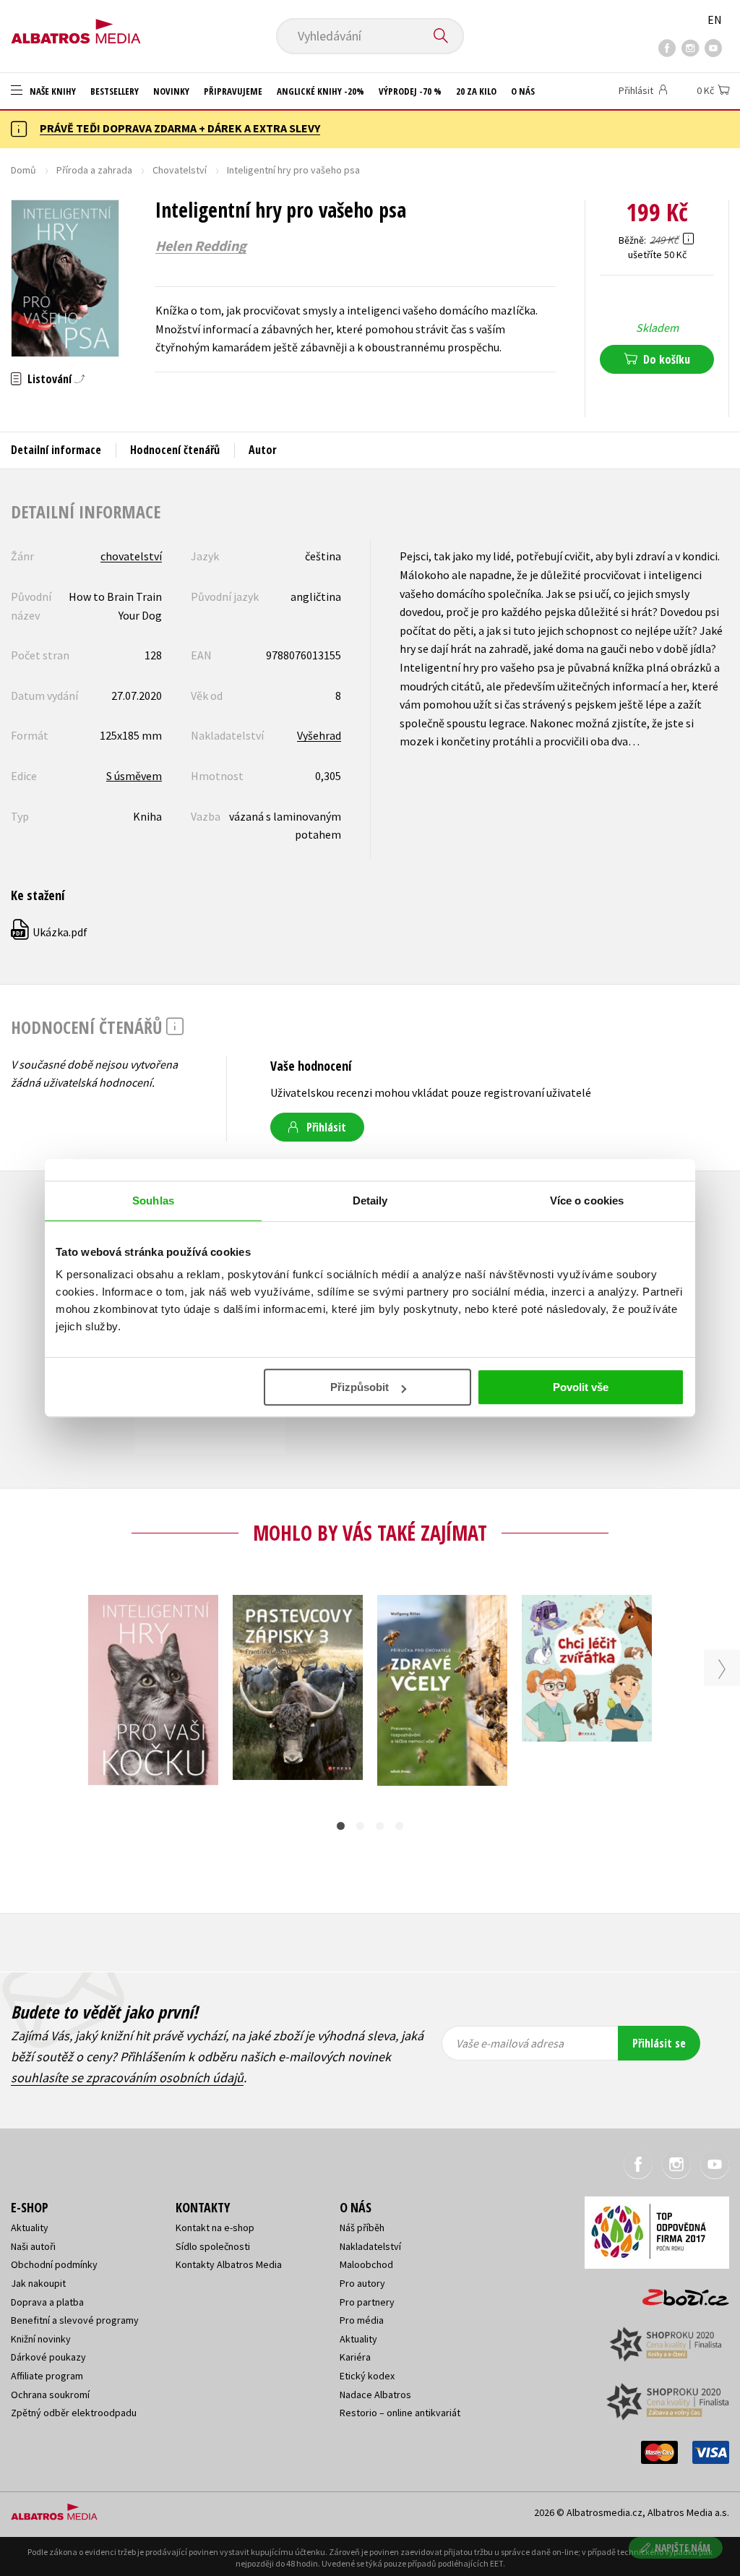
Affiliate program (47, 2376)
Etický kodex (367, 2376)
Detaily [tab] (370, 1201)
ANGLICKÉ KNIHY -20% (320, 91)
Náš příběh (362, 2228)
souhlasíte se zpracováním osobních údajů (127, 2078)
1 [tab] (341, 1826)
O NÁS (523, 91)
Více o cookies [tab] (587, 1201)
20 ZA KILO (476, 91)
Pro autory (362, 2283)
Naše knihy (52, 91)
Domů (23, 170)
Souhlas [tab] (153, 1201)
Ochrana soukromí (50, 2395)
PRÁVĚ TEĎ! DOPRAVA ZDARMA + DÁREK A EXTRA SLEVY (180, 128)
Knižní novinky (41, 2339)
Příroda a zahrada (94, 170)
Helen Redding (201, 246)
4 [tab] (399, 1826)
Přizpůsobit (360, 1387)
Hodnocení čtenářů (175, 450)
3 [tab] (380, 1826)
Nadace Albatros (375, 2395)
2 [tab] (360, 1826)
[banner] (76, 27)
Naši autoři (33, 2246)
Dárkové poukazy (48, 2357)
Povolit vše (581, 1387)
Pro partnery (367, 2302)
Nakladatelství (370, 2246)
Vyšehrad (319, 735)
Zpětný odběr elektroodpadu (74, 2413)
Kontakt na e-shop (215, 2228)
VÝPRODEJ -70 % (410, 91)
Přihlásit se (659, 2043)
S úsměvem (134, 776)
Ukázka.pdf (50, 932)
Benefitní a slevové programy (75, 2320)
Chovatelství (180, 170)
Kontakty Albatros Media (229, 2264)
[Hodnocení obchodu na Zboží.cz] (679, 2293)
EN (715, 20)
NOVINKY (171, 91)
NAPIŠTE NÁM (683, 2547)
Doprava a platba (47, 2302)
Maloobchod (366, 2264)
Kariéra (355, 2357)
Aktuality (30, 2228)
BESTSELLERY (115, 91)
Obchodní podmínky (54, 2264)
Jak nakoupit (38, 2283)
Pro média (362, 2320)
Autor (263, 450)
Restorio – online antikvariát (400, 2413)
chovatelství (131, 556)
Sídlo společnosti (213, 2246)
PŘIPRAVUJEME (233, 91)
